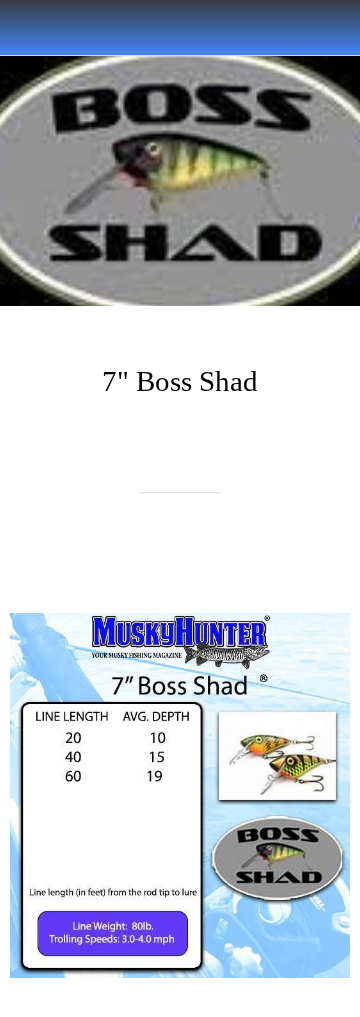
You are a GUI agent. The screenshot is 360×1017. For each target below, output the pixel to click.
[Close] (28, 28)
